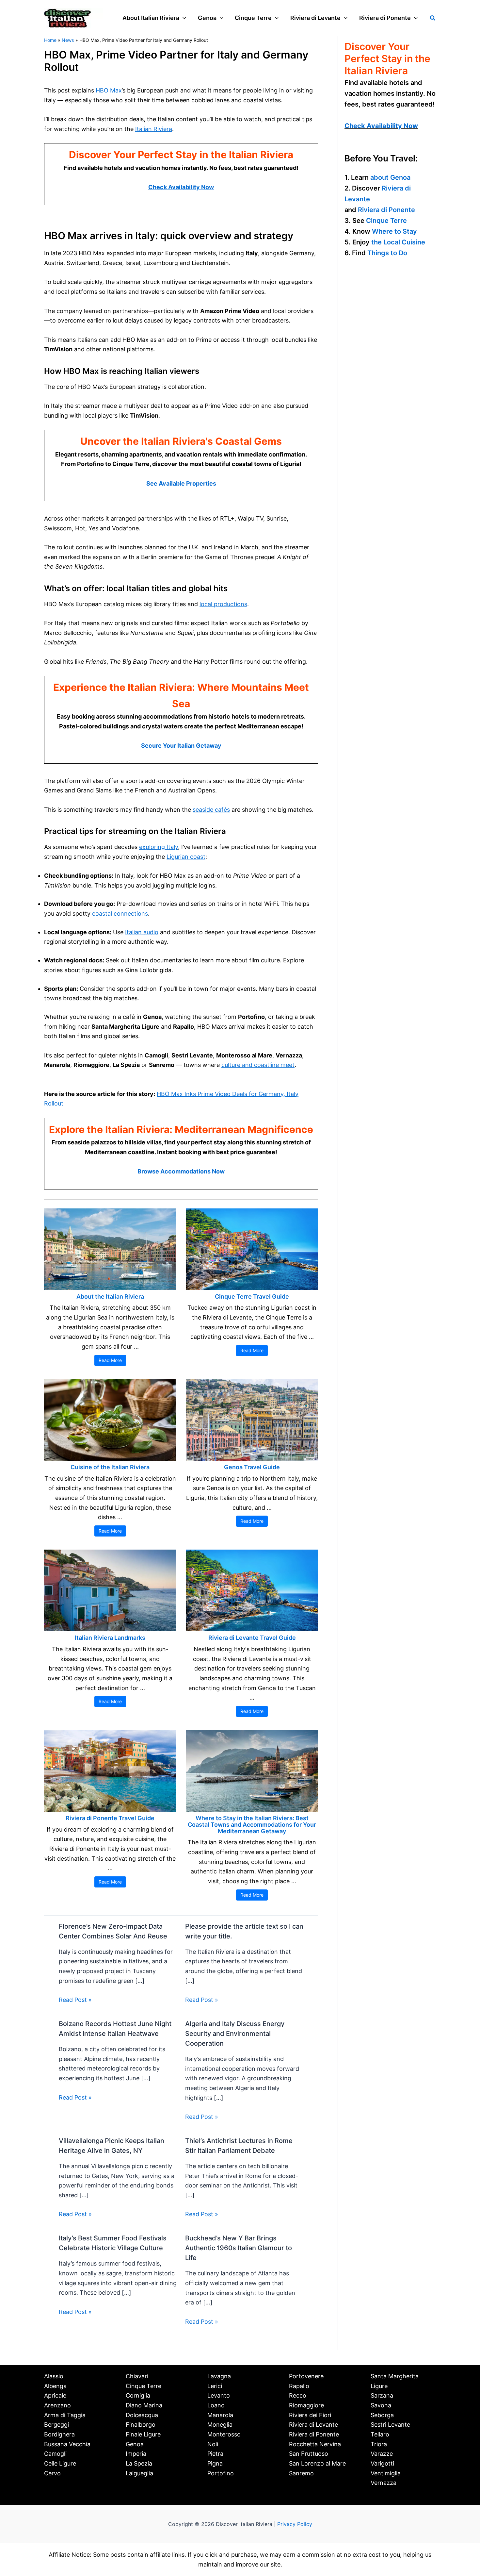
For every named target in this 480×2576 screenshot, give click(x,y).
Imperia (136, 2454)
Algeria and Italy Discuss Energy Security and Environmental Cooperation (235, 2034)
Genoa (135, 2444)
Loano (216, 2405)
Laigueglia (139, 2473)
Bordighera (59, 2434)
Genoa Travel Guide (252, 1467)
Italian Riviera (154, 129)
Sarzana (382, 2395)
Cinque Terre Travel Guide (252, 1296)
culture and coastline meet (258, 1065)
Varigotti (382, 2463)
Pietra (215, 2454)
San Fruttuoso (309, 2454)
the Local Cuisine (398, 242)
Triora (379, 2444)
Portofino (221, 2473)
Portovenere (306, 2376)
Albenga (55, 2386)
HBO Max (109, 90)
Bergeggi (56, 2425)
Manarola (220, 2415)
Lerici (215, 2386)
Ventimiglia (386, 2473)
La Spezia (139, 2463)
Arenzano (57, 2405)
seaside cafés (211, 810)
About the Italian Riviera (110, 1296)
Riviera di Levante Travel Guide (252, 1638)
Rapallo (299, 2386)
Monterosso (224, 2434)
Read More (110, 1360)
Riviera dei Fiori (310, 2415)
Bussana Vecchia (67, 2444)
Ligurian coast (186, 857)
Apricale (55, 2395)
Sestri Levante (390, 2425)
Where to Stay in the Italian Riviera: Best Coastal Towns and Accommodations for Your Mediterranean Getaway (252, 1825)
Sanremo (301, 2473)
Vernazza (384, 2483)
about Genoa (390, 177)
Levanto (219, 2395)
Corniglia (138, 2395)
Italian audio (142, 932)
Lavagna (219, 2376)
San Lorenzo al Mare (317, 2463)
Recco (298, 2395)
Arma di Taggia (65, 2415)
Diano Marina (144, 2405)
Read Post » (75, 2000)
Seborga (382, 2415)
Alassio (54, 2376)
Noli (213, 2444)
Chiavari (137, 2376)
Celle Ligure (60, 2463)
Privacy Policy (295, 2524)
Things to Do (387, 253)
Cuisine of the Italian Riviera (110, 1467)
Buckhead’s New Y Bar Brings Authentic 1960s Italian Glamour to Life (239, 2248)
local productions (223, 604)
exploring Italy (159, 847)
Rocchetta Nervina (315, 2444)
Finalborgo (141, 2425)
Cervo (52, 2473)
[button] (183, 18)
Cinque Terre (386, 221)
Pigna (215, 2463)
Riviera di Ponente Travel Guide (110, 1818)
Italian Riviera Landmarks (110, 1638)
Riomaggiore (306, 2405)
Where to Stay (394, 231)
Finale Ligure (143, 2434)
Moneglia (220, 2425)
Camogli (55, 2454)
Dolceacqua (142, 2415)
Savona (381, 2405)
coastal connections (120, 914)
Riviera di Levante (313, 2425)
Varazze (382, 2454)
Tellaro (380, 2434)
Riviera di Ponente (386, 210)
